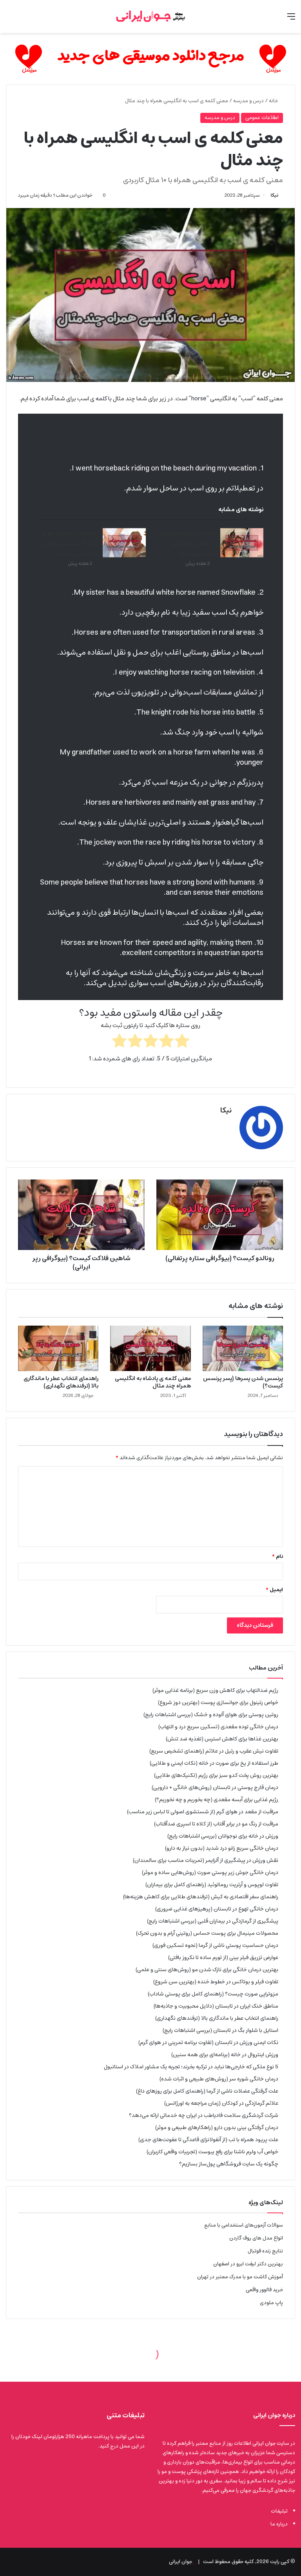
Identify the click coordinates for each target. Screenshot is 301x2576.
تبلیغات (279, 2511)
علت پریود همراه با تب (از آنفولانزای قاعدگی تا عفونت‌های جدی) (208, 2140)
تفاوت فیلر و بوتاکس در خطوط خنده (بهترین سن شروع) (216, 1982)
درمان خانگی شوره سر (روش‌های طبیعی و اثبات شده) (219, 2079)
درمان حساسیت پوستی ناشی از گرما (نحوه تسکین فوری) (215, 1945)
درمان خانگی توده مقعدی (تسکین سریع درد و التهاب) (218, 1727)
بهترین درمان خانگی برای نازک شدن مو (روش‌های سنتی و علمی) (207, 1970)
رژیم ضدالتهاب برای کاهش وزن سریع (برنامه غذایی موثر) (215, 1690)
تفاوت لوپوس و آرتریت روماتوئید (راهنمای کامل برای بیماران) (212, 1885)
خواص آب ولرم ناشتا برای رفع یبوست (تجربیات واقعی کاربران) (212, 2152)
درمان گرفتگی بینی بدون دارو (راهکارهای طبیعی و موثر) (217, 2127)
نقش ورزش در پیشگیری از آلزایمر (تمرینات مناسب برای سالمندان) (206, 1860)
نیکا (274, 195)
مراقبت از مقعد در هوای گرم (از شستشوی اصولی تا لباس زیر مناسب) (68, 543)
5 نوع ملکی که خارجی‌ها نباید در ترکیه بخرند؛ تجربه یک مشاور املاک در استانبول (191, 2067)
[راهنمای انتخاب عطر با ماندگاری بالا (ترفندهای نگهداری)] (58, 1348)
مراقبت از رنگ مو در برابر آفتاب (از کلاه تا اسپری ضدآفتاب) (216, 1824)
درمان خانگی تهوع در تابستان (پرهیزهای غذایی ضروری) (217, 1909)
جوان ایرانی (180, 2562)
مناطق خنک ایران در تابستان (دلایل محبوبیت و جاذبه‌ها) (216, 2006)
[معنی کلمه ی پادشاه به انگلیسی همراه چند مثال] (150, 1348)
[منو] (291, 19)
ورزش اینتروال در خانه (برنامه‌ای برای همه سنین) (225, 2055)
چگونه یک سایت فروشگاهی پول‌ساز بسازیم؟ (229, 2164)
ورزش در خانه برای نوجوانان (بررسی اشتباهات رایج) (223, 1836)
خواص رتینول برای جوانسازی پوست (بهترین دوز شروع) (218, 1702)
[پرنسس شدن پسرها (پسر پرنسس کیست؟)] (243, 1348)
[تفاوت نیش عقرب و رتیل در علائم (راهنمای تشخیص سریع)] (242, 543)
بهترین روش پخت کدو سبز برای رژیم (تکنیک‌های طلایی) (216, 1775)
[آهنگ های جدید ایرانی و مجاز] (150, 59)
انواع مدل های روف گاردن (256, 2238)
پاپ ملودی (271, 2303)
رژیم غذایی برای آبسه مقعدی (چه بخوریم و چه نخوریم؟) (217, 1800)
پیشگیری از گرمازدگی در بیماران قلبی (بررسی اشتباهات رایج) (213, 1921)
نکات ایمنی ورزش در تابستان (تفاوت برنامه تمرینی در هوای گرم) (208, 2042)
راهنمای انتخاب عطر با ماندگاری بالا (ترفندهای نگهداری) (61, 1382)
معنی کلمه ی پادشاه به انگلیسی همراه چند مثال (153, 1382)
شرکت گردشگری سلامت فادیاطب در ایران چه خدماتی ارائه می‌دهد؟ (204, 2115)
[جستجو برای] (10, 19)
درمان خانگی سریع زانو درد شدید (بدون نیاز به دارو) (222, 1848)
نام (277, 1557)
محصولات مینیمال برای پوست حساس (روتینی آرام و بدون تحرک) (207, 1933)
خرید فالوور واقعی (264, 2290)
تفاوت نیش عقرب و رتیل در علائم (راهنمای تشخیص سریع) (186, 543)
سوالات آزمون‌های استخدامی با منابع (244, 2225)
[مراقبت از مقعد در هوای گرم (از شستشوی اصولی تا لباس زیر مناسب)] (124, 543)
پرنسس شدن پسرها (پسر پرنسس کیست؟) (243, 1382)
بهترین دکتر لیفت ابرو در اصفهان (248, 2264)
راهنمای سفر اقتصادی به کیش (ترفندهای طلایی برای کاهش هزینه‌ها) (201, 1897)
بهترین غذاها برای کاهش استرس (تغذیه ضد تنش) (222, 1739)
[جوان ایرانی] (150, 16)
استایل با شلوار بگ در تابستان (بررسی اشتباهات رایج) (220, 2030)
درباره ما (279, 2524)
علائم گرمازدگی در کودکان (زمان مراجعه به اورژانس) (221, 2103)
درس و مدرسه (248, 101)
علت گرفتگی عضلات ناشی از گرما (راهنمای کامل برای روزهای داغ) (207, 2091)
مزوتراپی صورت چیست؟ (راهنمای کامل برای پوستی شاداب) (213, 1994)
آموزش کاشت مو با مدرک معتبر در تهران (240, 2277)
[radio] (182, 1042)
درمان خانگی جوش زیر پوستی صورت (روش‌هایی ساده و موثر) (210, 1872)
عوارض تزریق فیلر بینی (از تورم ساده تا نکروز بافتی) (223, 1957)
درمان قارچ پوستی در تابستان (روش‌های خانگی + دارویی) (215, 1787)
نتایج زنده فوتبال (265, 2251)
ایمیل (274, 1590)
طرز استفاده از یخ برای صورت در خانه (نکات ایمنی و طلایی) (214, 1763)
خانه (274, 101)
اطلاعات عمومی (262, 118)
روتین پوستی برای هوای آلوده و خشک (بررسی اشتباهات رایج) (211, 1715)
